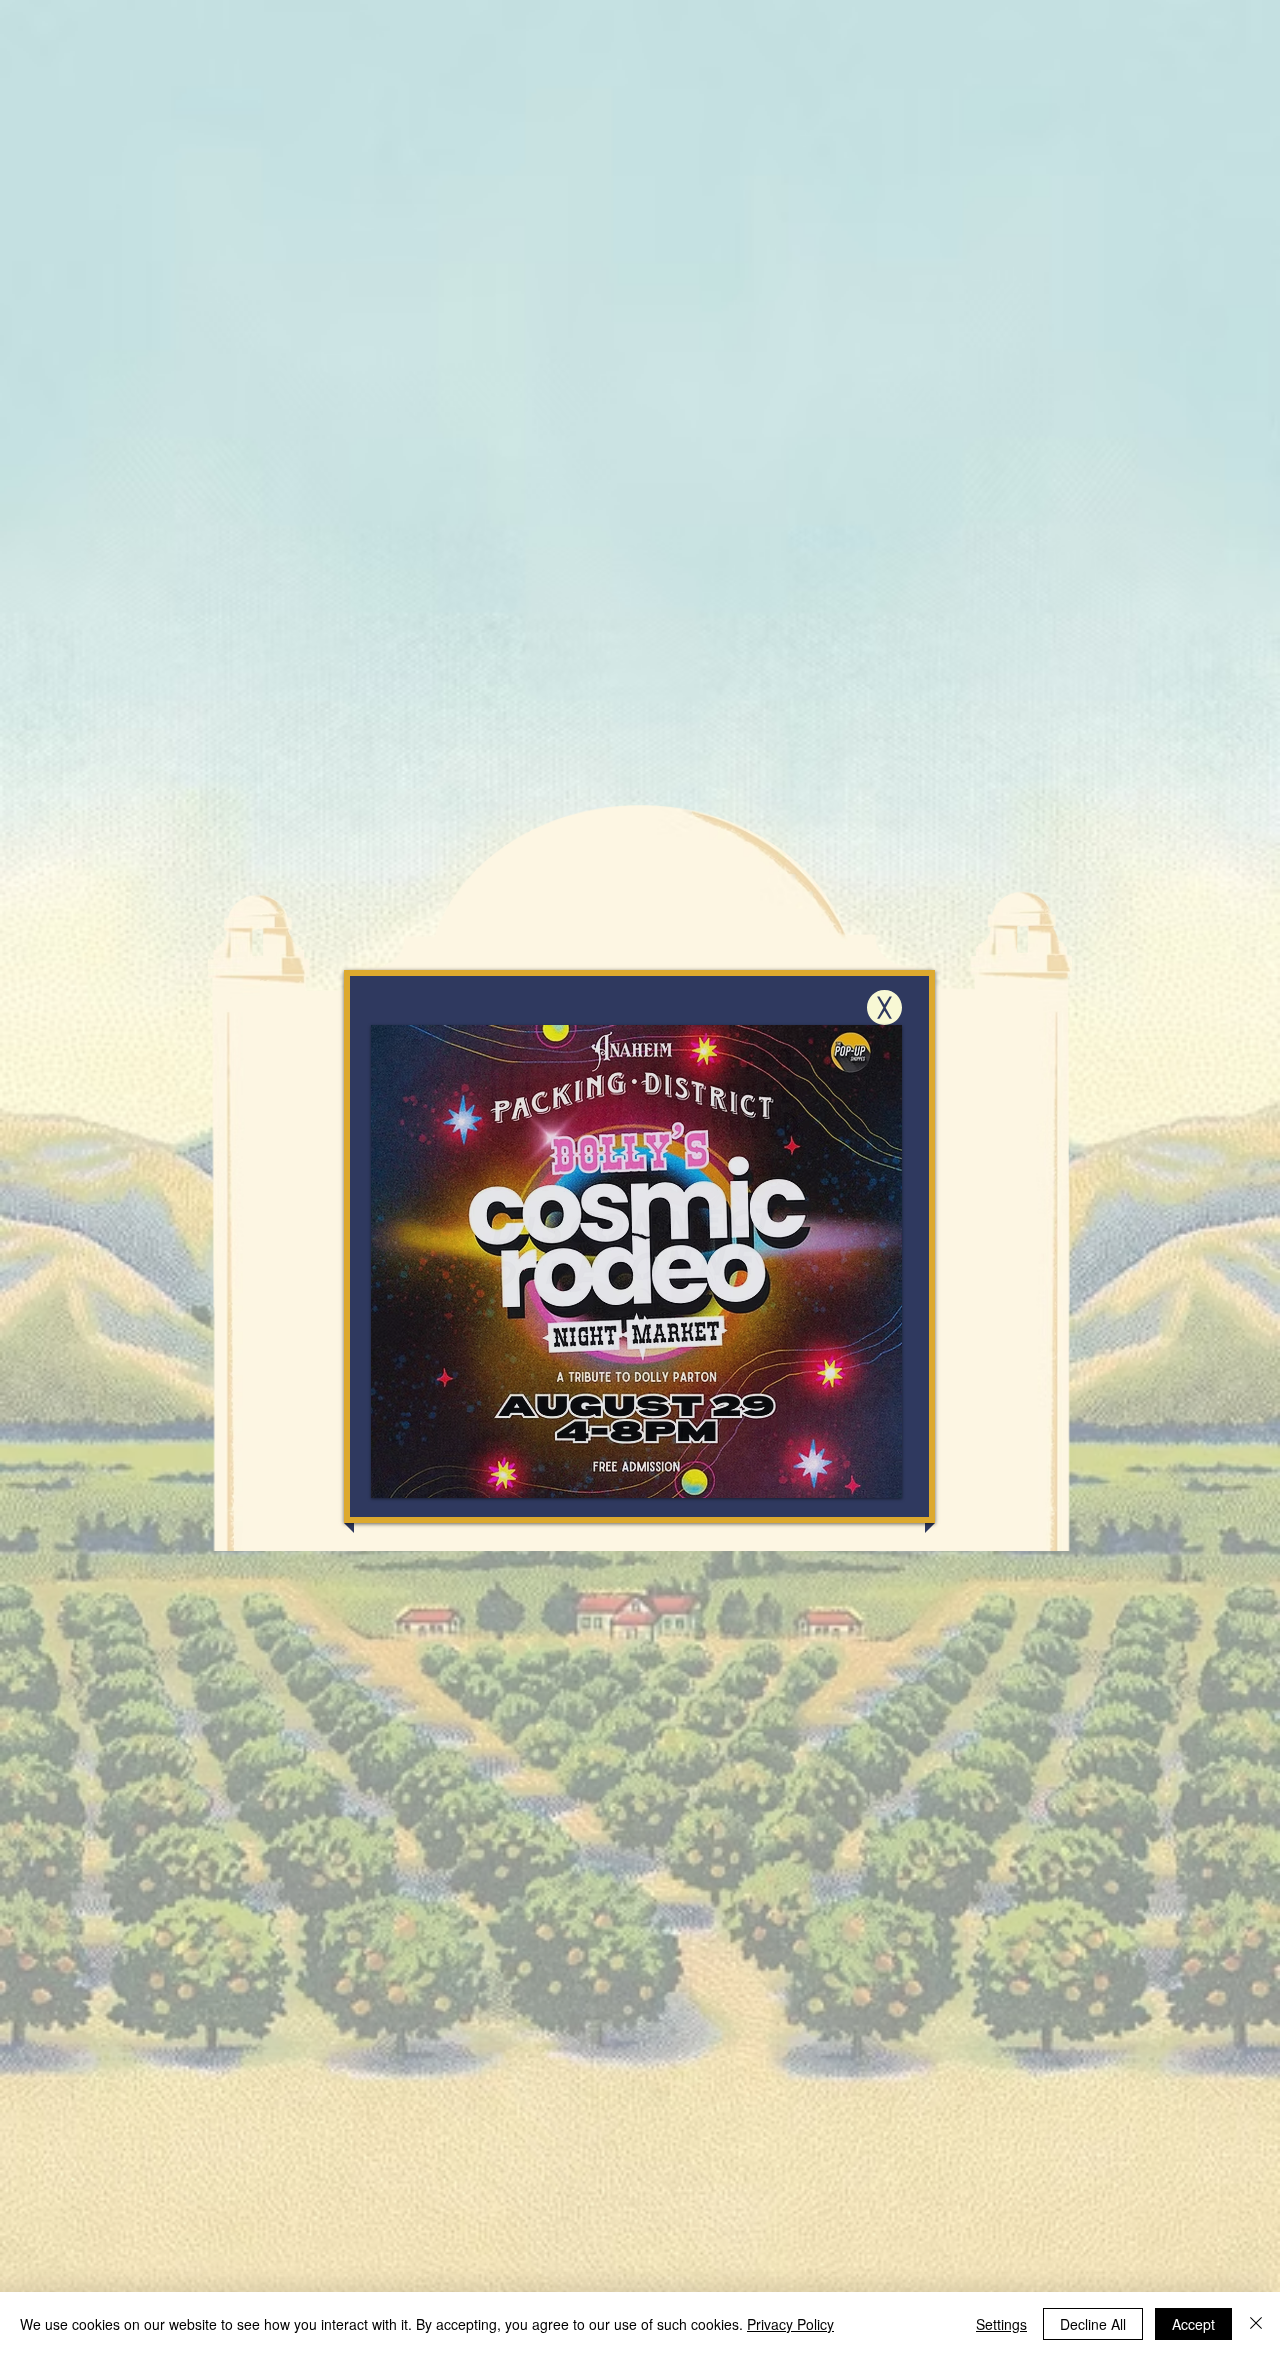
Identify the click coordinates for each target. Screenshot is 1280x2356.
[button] (884, 1007)
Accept (1193, 2324)
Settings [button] (1001, 2324)
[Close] (1256, 2324)
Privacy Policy (790, 2324)
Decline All (1093, 2324)
